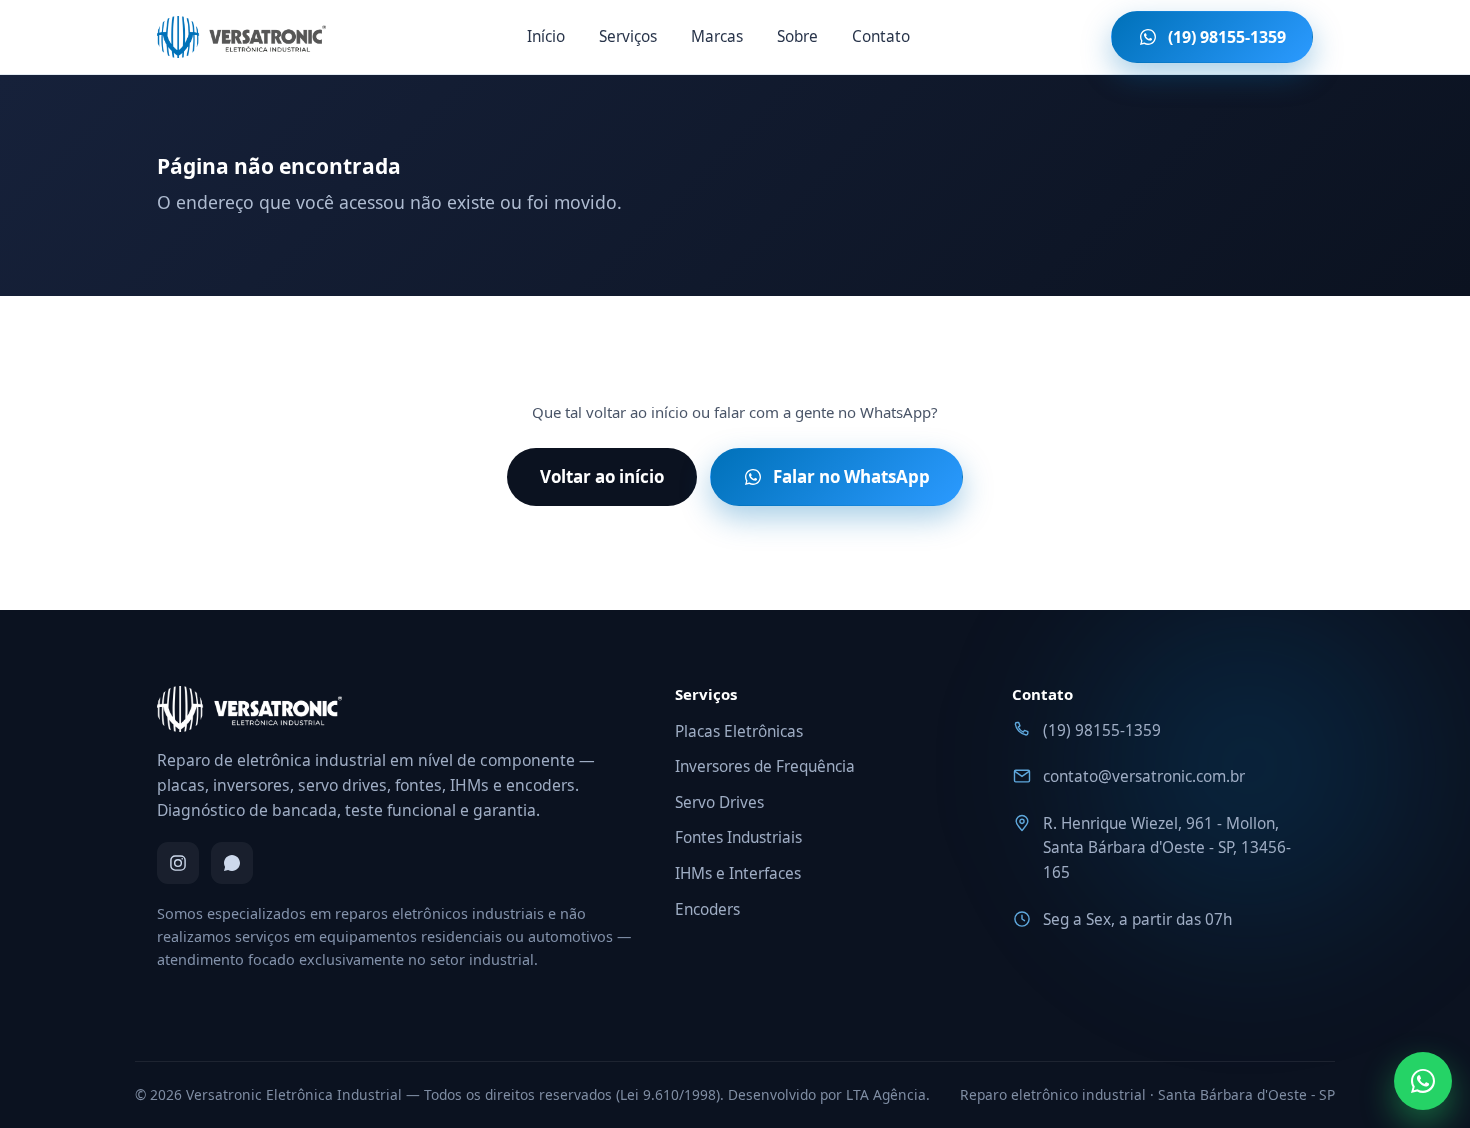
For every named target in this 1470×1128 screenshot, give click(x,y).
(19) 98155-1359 (1102, 730)
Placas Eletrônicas (739, 731)
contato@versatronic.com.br (1144, 776)
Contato (881, 36)
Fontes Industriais (738, 837)
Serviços (628, 36)
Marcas (717, 36)
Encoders (707, 909)
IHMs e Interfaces (738, 873)
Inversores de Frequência (765, 766)
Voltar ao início (602, 476)
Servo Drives (719, 802)
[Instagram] (178, 863)
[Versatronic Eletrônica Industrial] (241, 37)
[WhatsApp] (232, 863)
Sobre (797, 36)
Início (546, 36)
